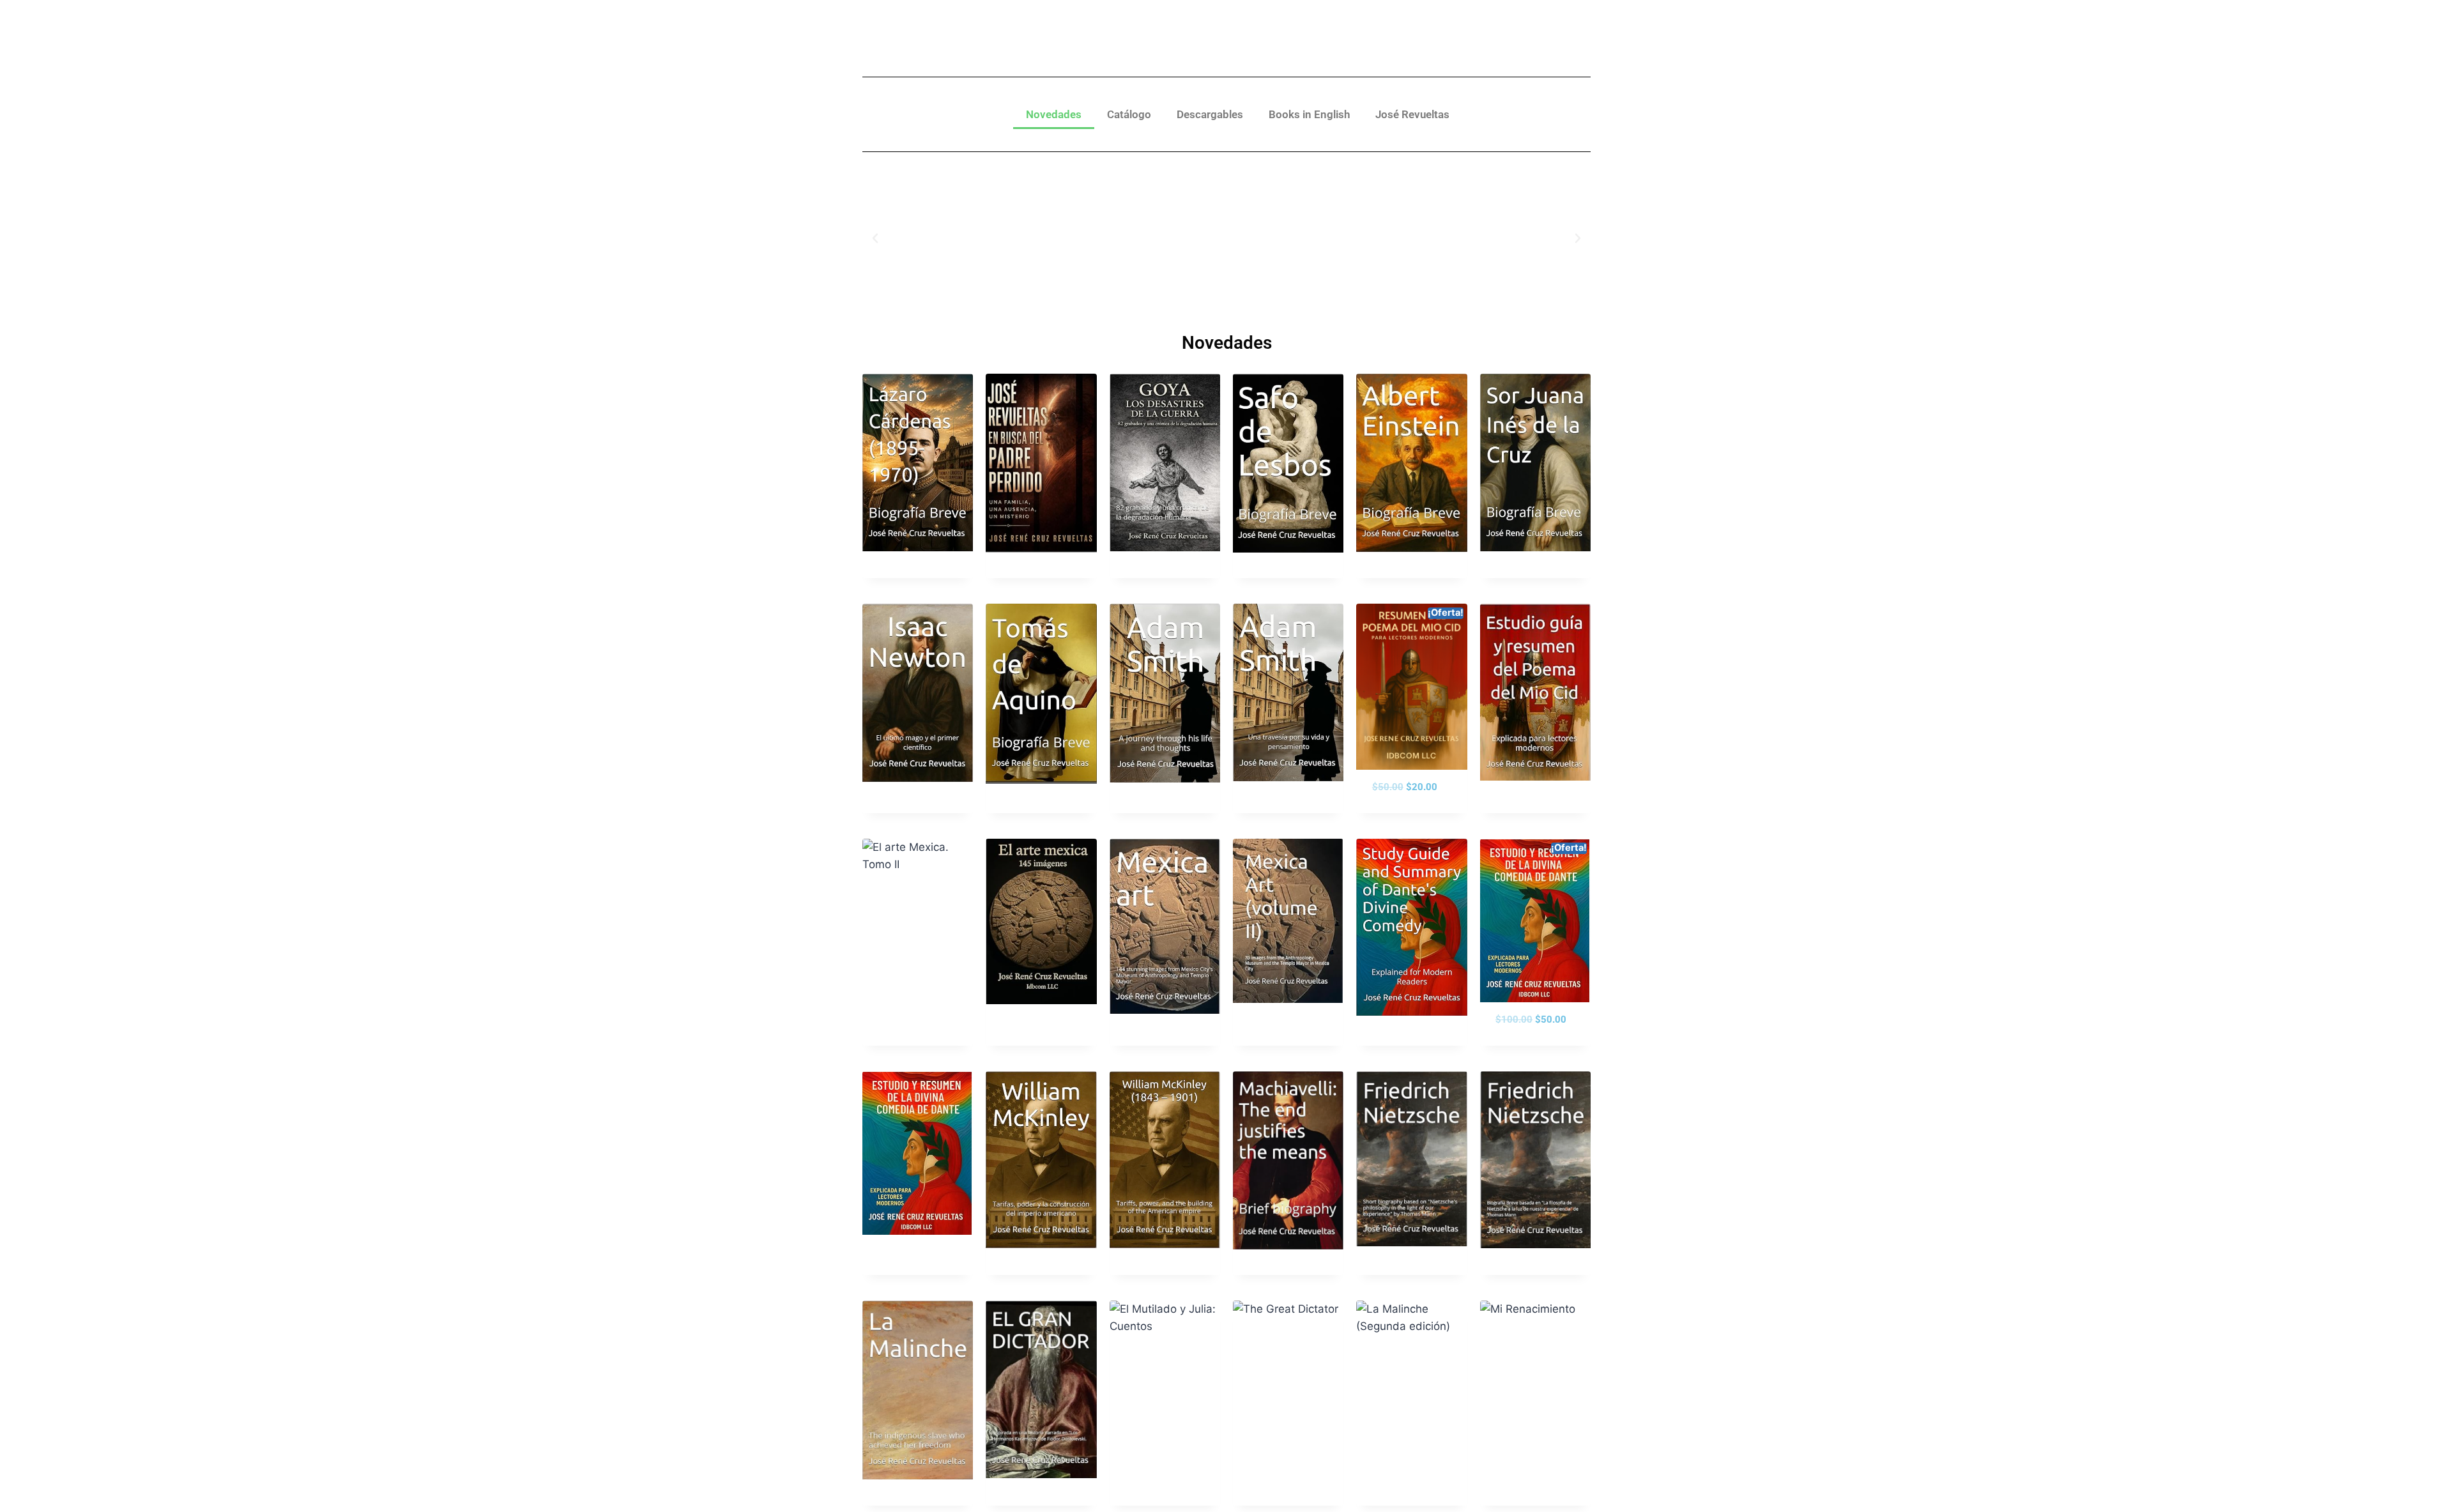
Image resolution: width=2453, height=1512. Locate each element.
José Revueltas (1412, 114)
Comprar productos (906, 811)
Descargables (1210, 114)
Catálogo (1129, 114)
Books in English (1309, 114)
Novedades (1054, 114)
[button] (875, 238)
